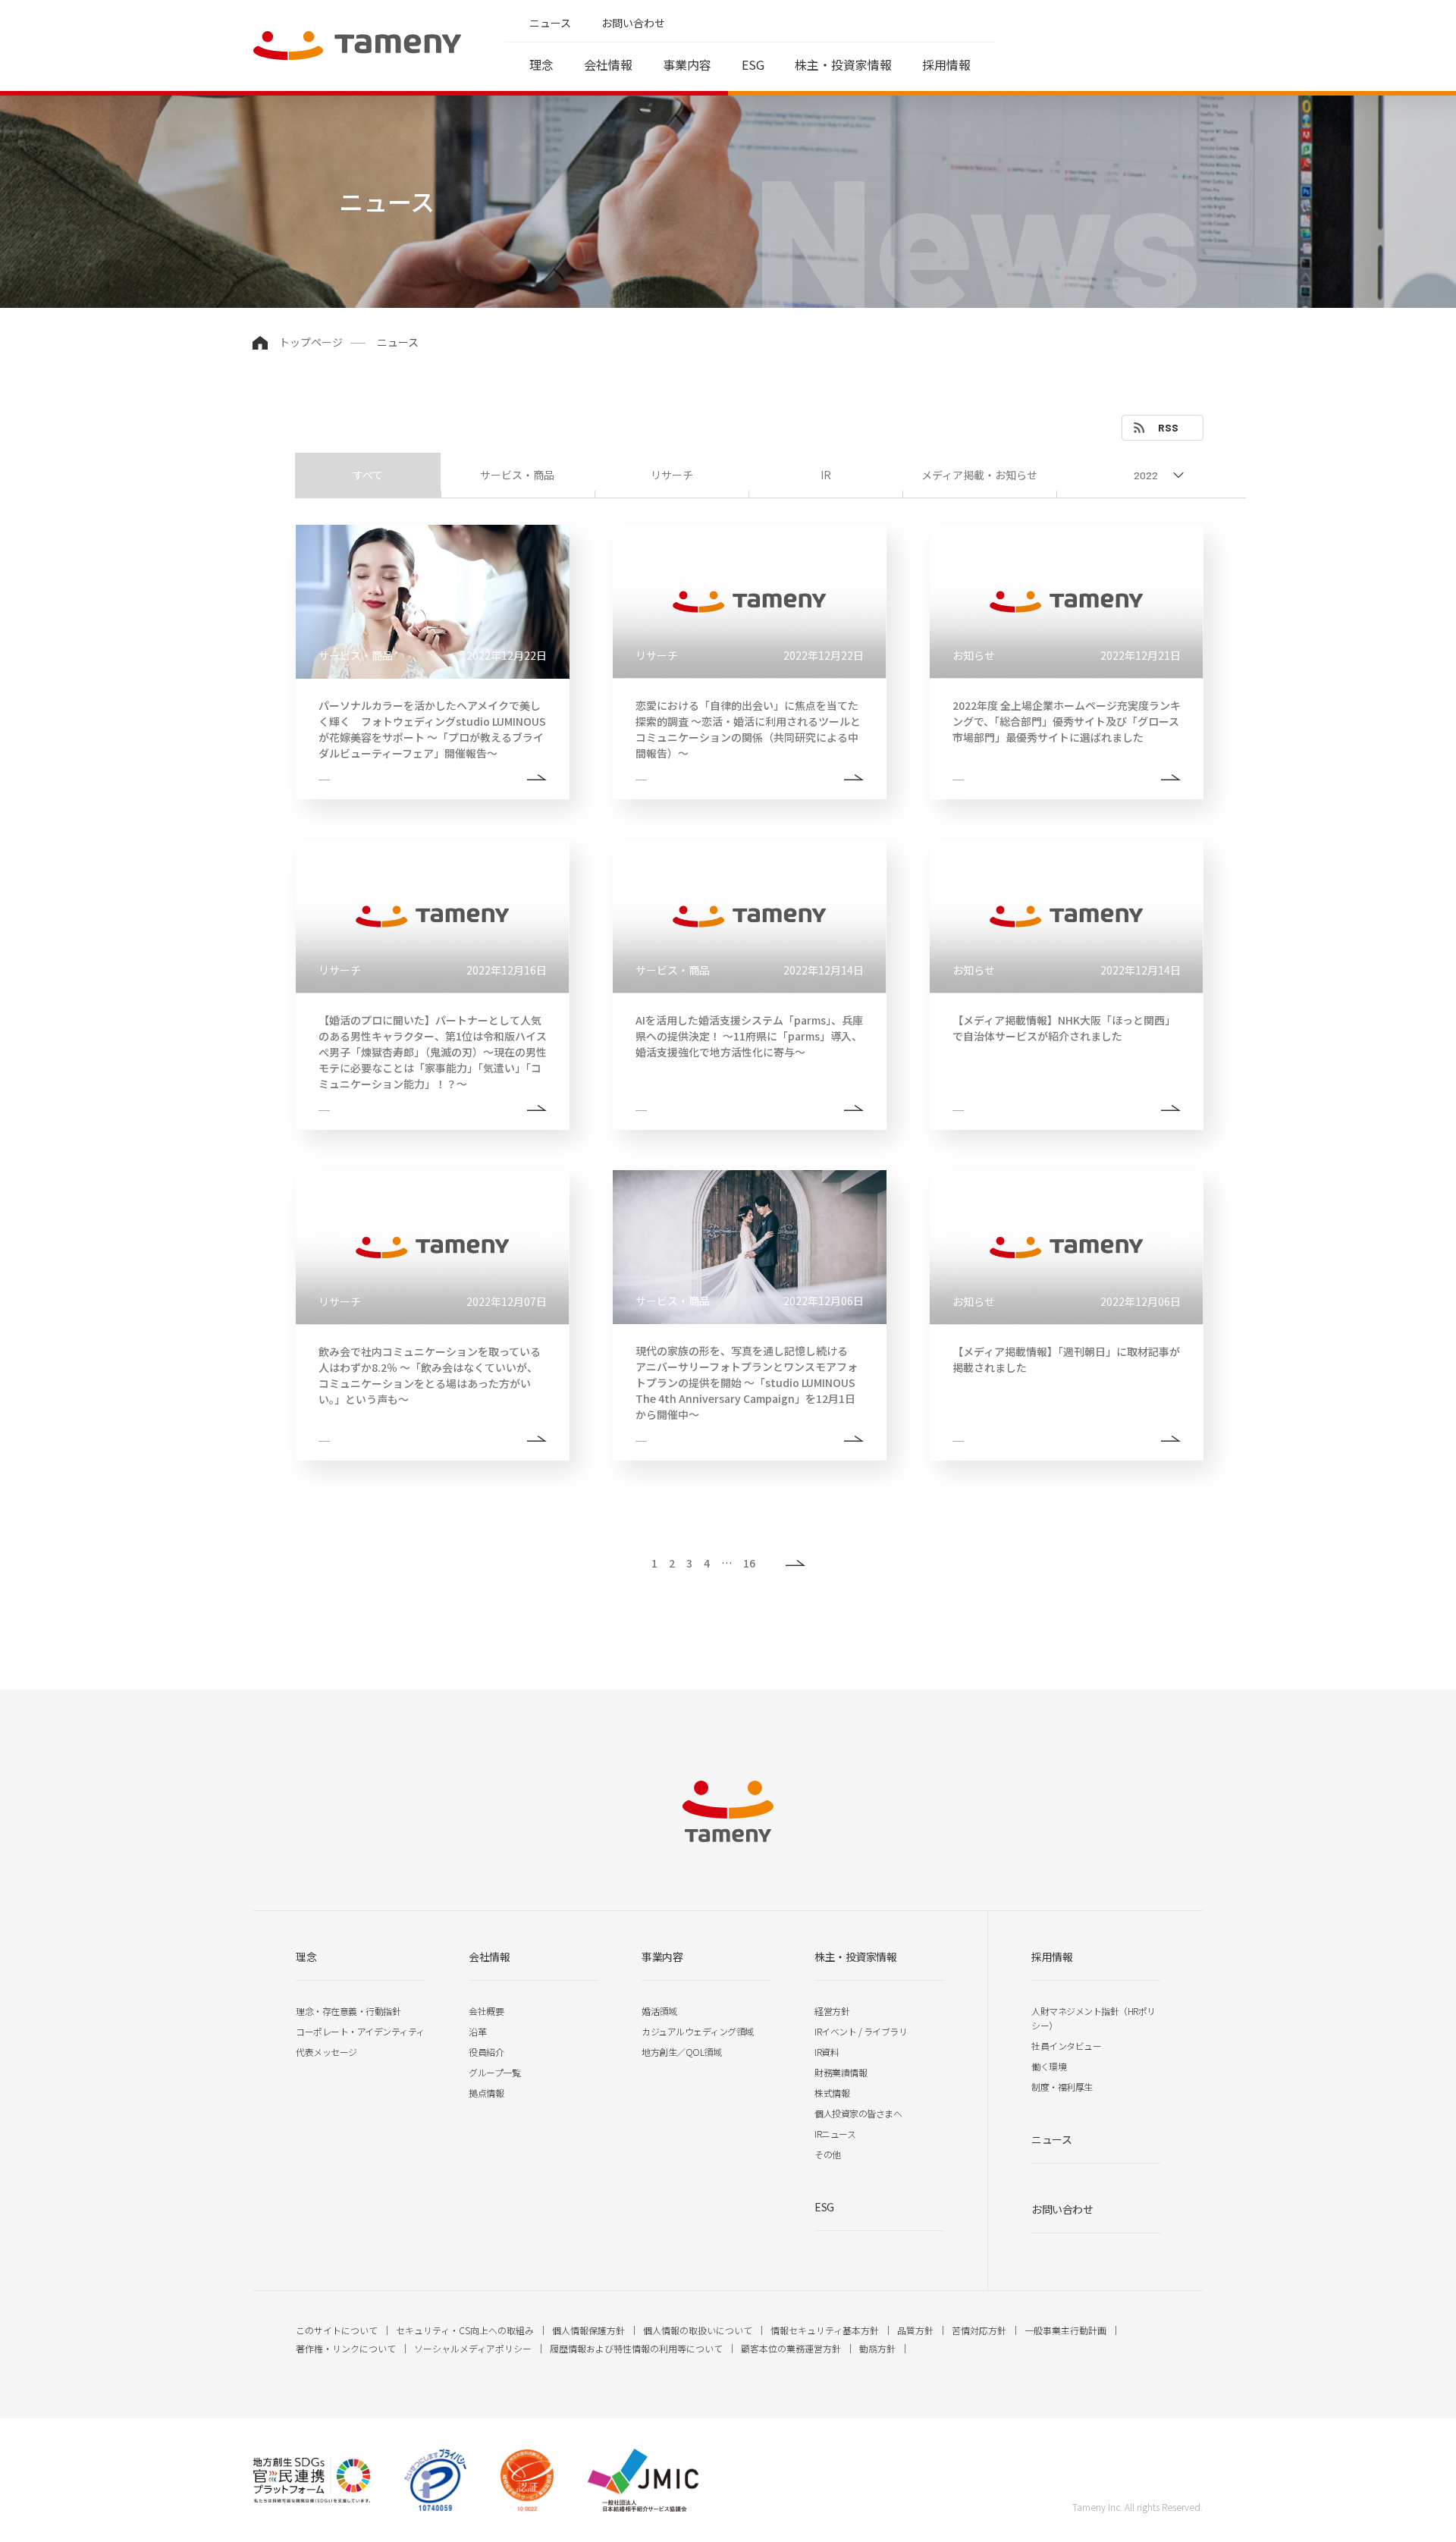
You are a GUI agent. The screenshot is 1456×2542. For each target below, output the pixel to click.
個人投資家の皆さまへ (858, 2113)
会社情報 (608, 64)
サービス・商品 (517, 475)
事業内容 (687, 64)
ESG (753, 64)
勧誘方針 (877, 2348)
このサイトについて (337, 2330)
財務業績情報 (841, 2072)
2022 (1146, 475)
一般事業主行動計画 (1065, 2330)
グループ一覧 (494, 2072)
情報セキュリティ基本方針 (825, 2330)
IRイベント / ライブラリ (861, 2031)
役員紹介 (486, 2052)
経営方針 (832, 2011)
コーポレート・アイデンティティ (360, 2031)
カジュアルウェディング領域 (698, 2031)
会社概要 (486, 2011)
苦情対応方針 (979, 2330)
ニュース (550, 23)
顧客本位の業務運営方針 (791, 2348)
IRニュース (835, 2134)
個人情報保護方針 (588, 2330)
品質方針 (915, 2330)
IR (826, 475)
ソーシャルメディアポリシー (473, 2348)
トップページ (311, 342)
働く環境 (1049, 2066)
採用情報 (946, 64)
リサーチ (672, 475)
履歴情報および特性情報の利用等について (636, 2348)
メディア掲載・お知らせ (979, 475)
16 (749, 1563)
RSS (1168, 427)
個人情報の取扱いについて (698, 2330)
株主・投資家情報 (843, 64)
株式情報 (832, 2093)
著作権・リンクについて (346, 2348)
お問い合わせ (633, 23)
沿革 (477, 2031)
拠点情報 (486, 2093)
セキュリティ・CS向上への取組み (465, 2330)
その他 (828, 2154)
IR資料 (827, 2052)
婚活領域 (659, 2011)
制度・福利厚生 (1062, 2087)
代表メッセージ (326, 2052)
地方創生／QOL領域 (681, 2052)
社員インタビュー (1066, 2046)
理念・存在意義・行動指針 (348, 2011)
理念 (541, 64)
